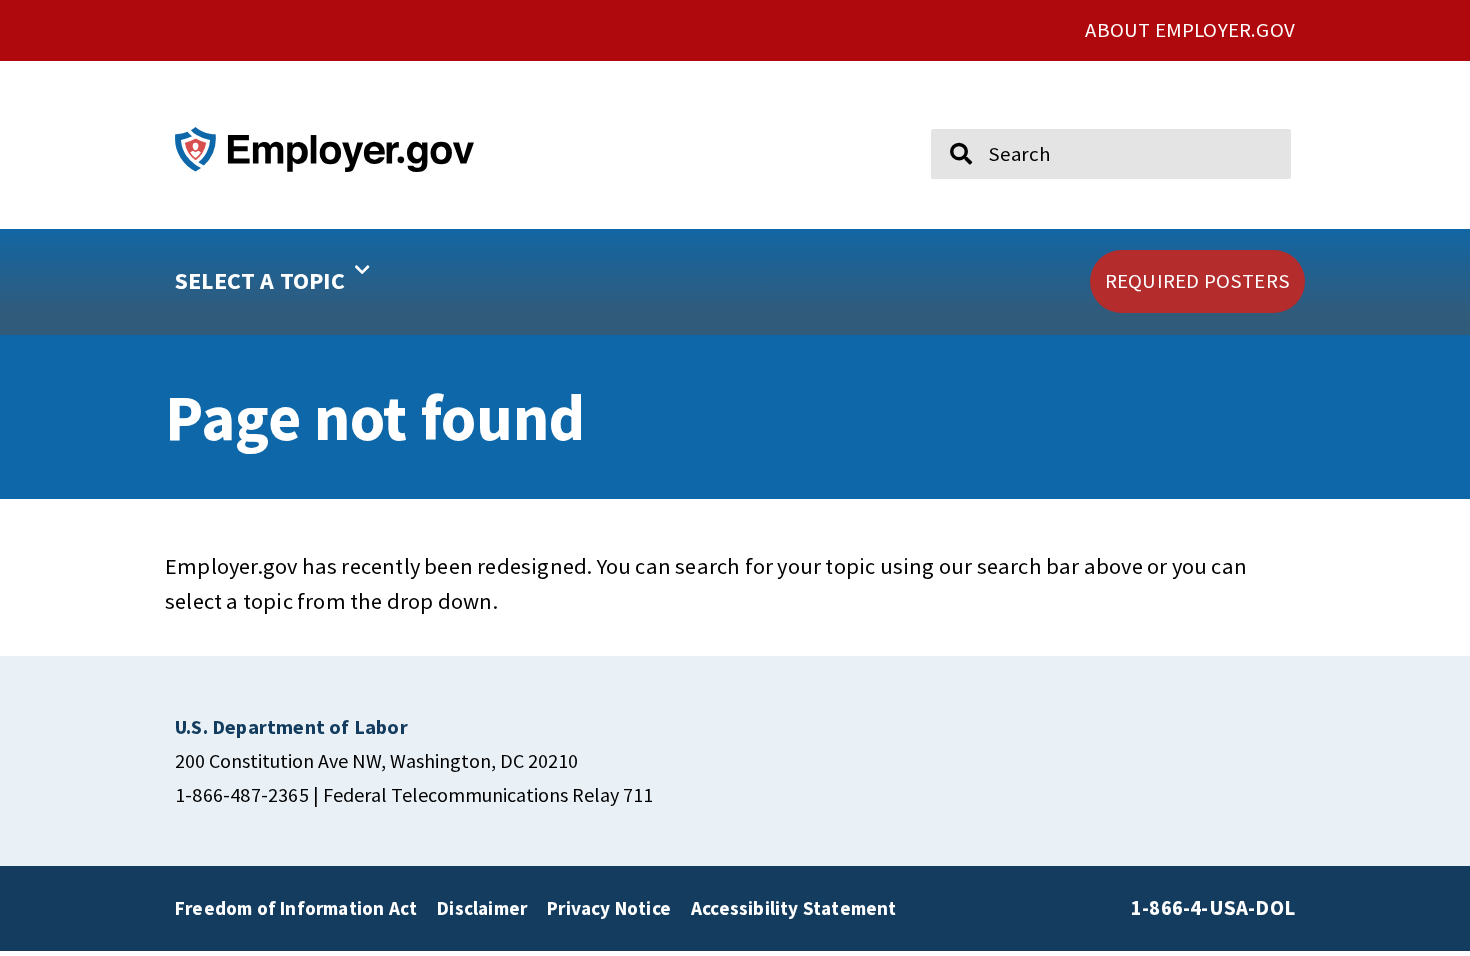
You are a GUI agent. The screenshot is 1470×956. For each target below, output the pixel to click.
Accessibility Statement (794, 908)
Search (948, 120)
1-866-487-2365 (242, 794)
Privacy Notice (609, 908)
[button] (336, 282)
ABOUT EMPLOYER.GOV (1190, 30)
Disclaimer (482, 908)
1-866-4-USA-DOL (1213, 908)
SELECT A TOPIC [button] (260, 280)
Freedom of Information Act (296, 908)
